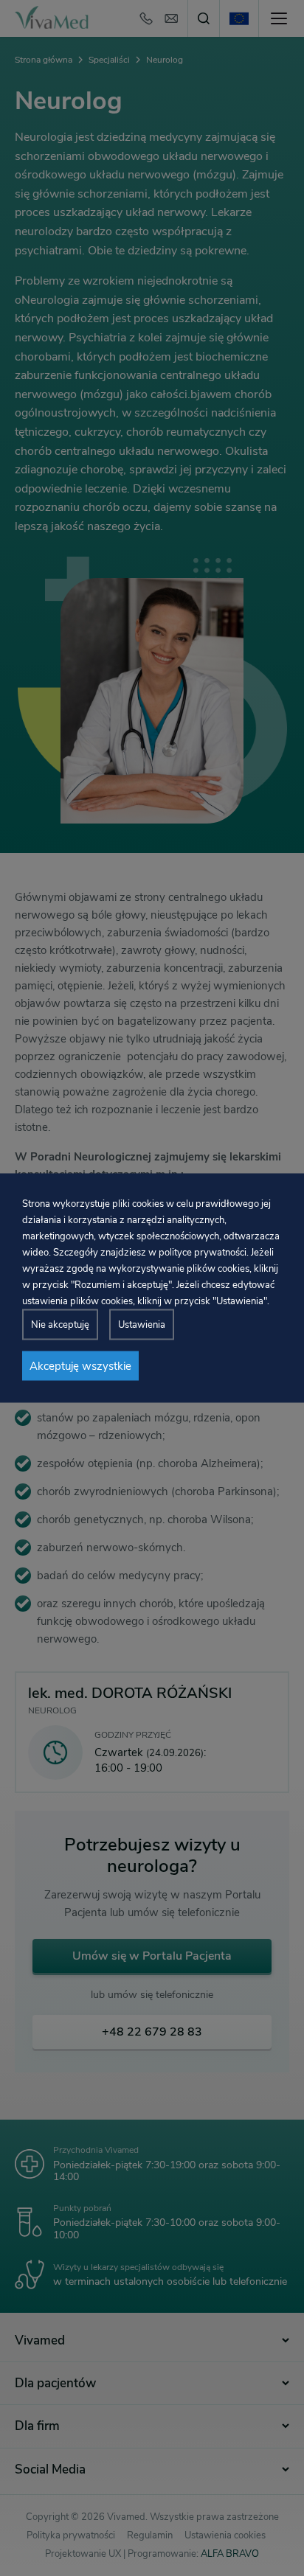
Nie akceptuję (60, 1325)
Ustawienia (142, 1325)
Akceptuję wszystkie (80, 1366)
